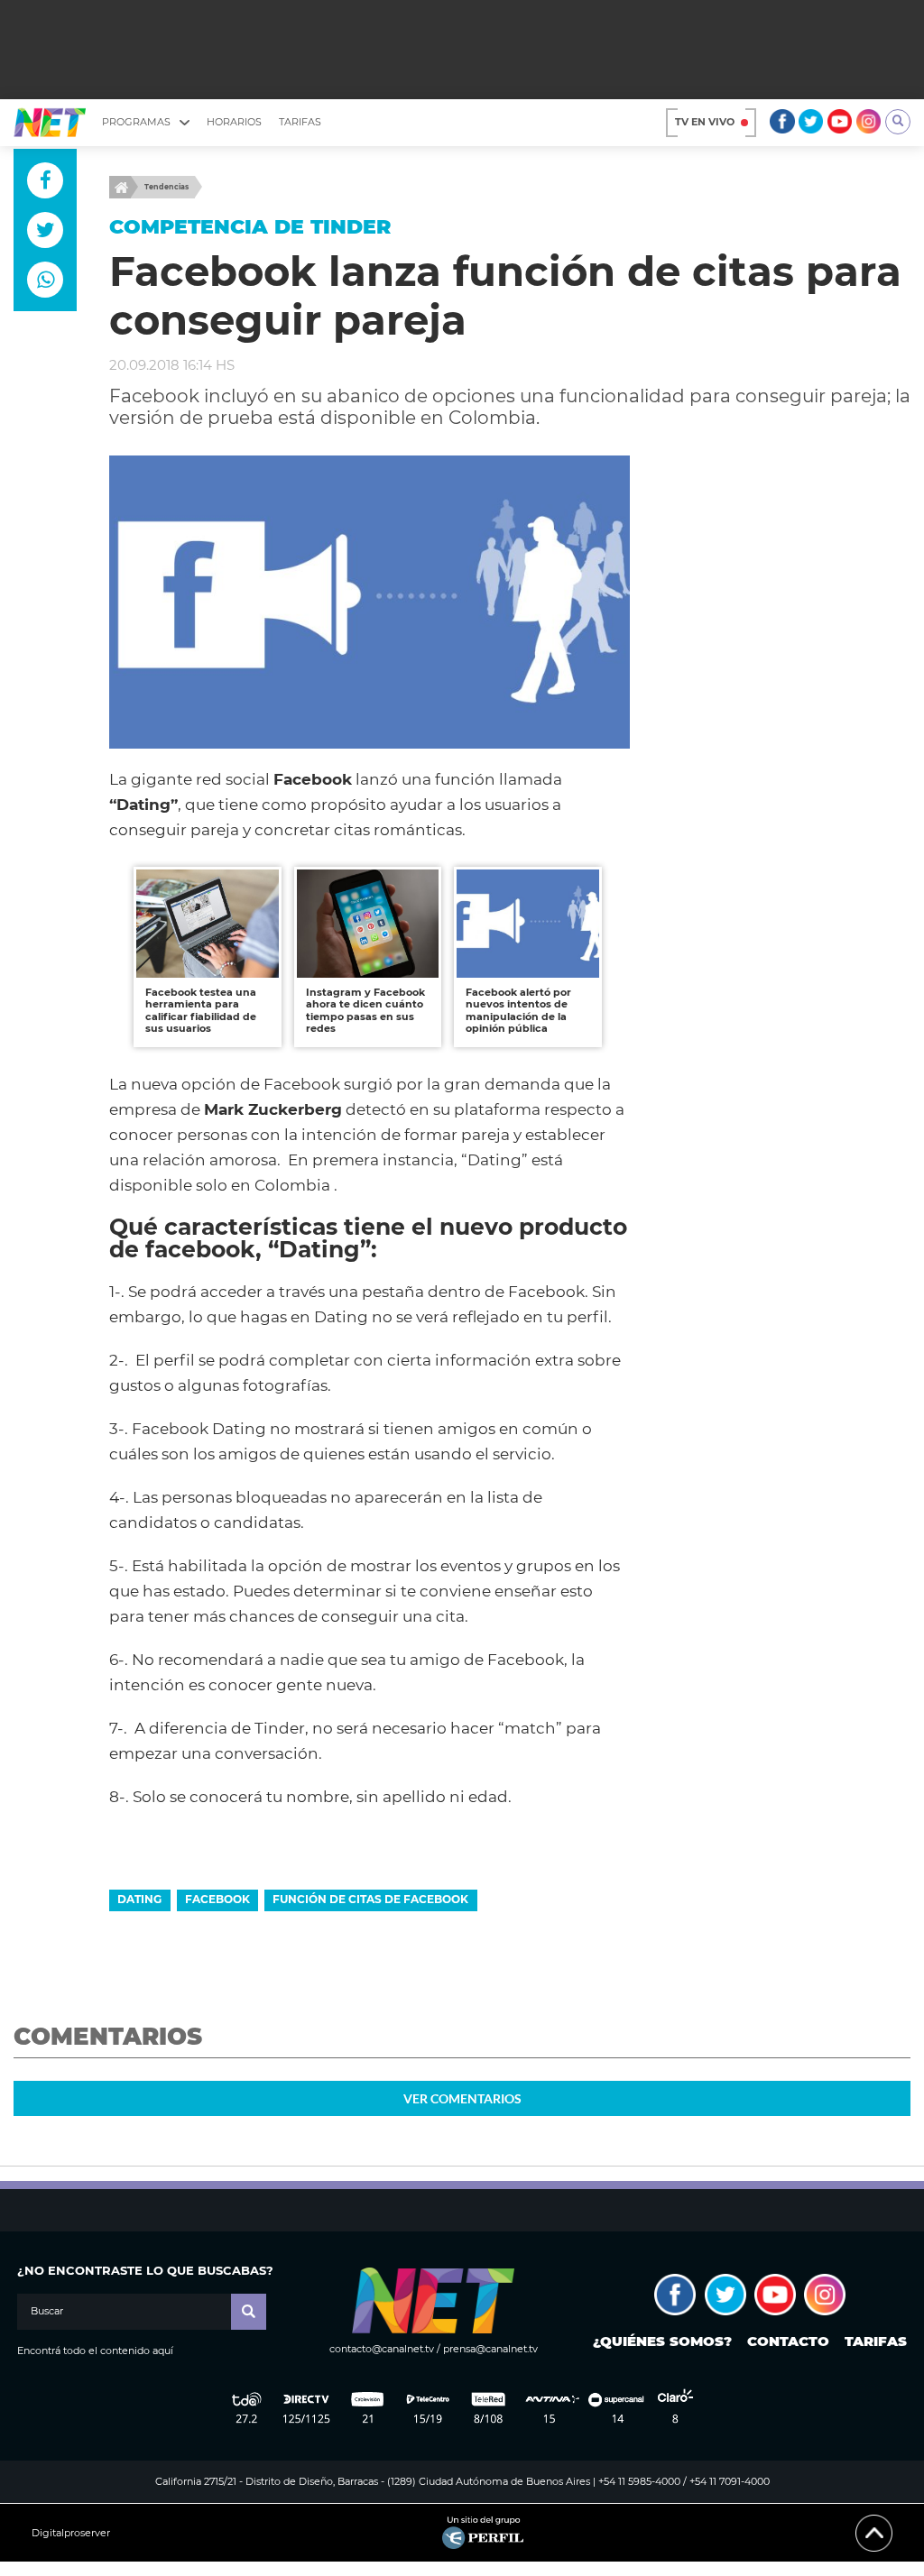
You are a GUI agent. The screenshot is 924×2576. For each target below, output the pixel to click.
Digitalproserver (71, 2533)
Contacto (788, 2341)
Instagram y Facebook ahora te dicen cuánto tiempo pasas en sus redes (365, 1011)
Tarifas (300, 122)
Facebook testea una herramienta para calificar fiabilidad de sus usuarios (201, 1011)
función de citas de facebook (370, 1899)
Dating (139, 1899)
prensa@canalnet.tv (490, 2349)
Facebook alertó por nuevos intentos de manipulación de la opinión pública (518, 1011)
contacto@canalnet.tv (382, 2349)
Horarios (234, 122)
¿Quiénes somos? (662, 2341)
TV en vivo (705, 122)
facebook (217, 1899)
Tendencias (166, 187)
